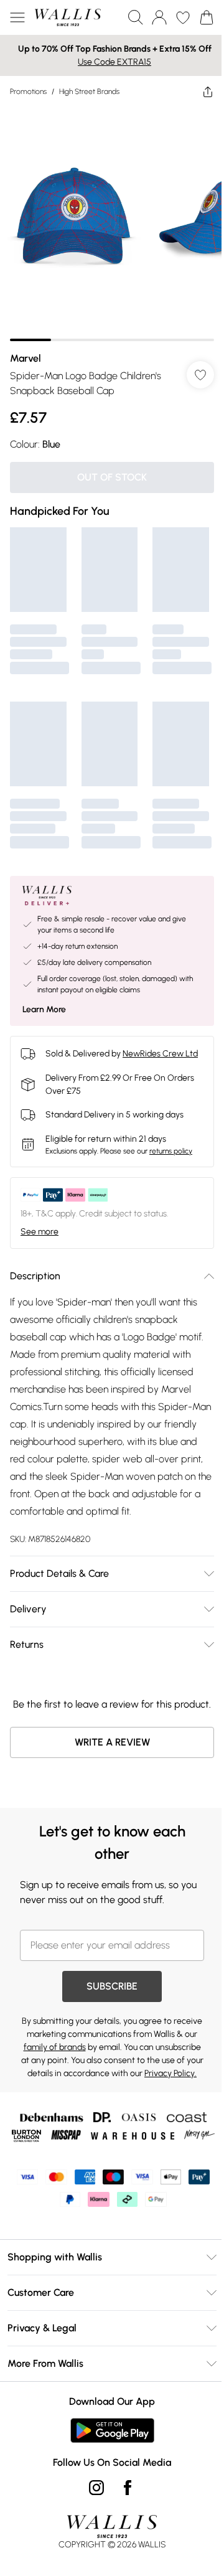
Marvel (26, 358)
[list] (112, 224)
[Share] (208, 92)
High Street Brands (89, 92)
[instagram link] (96, 2488)
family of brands (55, 2047)
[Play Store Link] (112, 2430)
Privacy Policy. (170, 2073)
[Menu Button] (17, 17)
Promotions (28, 92)
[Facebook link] (128, 2488)
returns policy (171, 1151)
